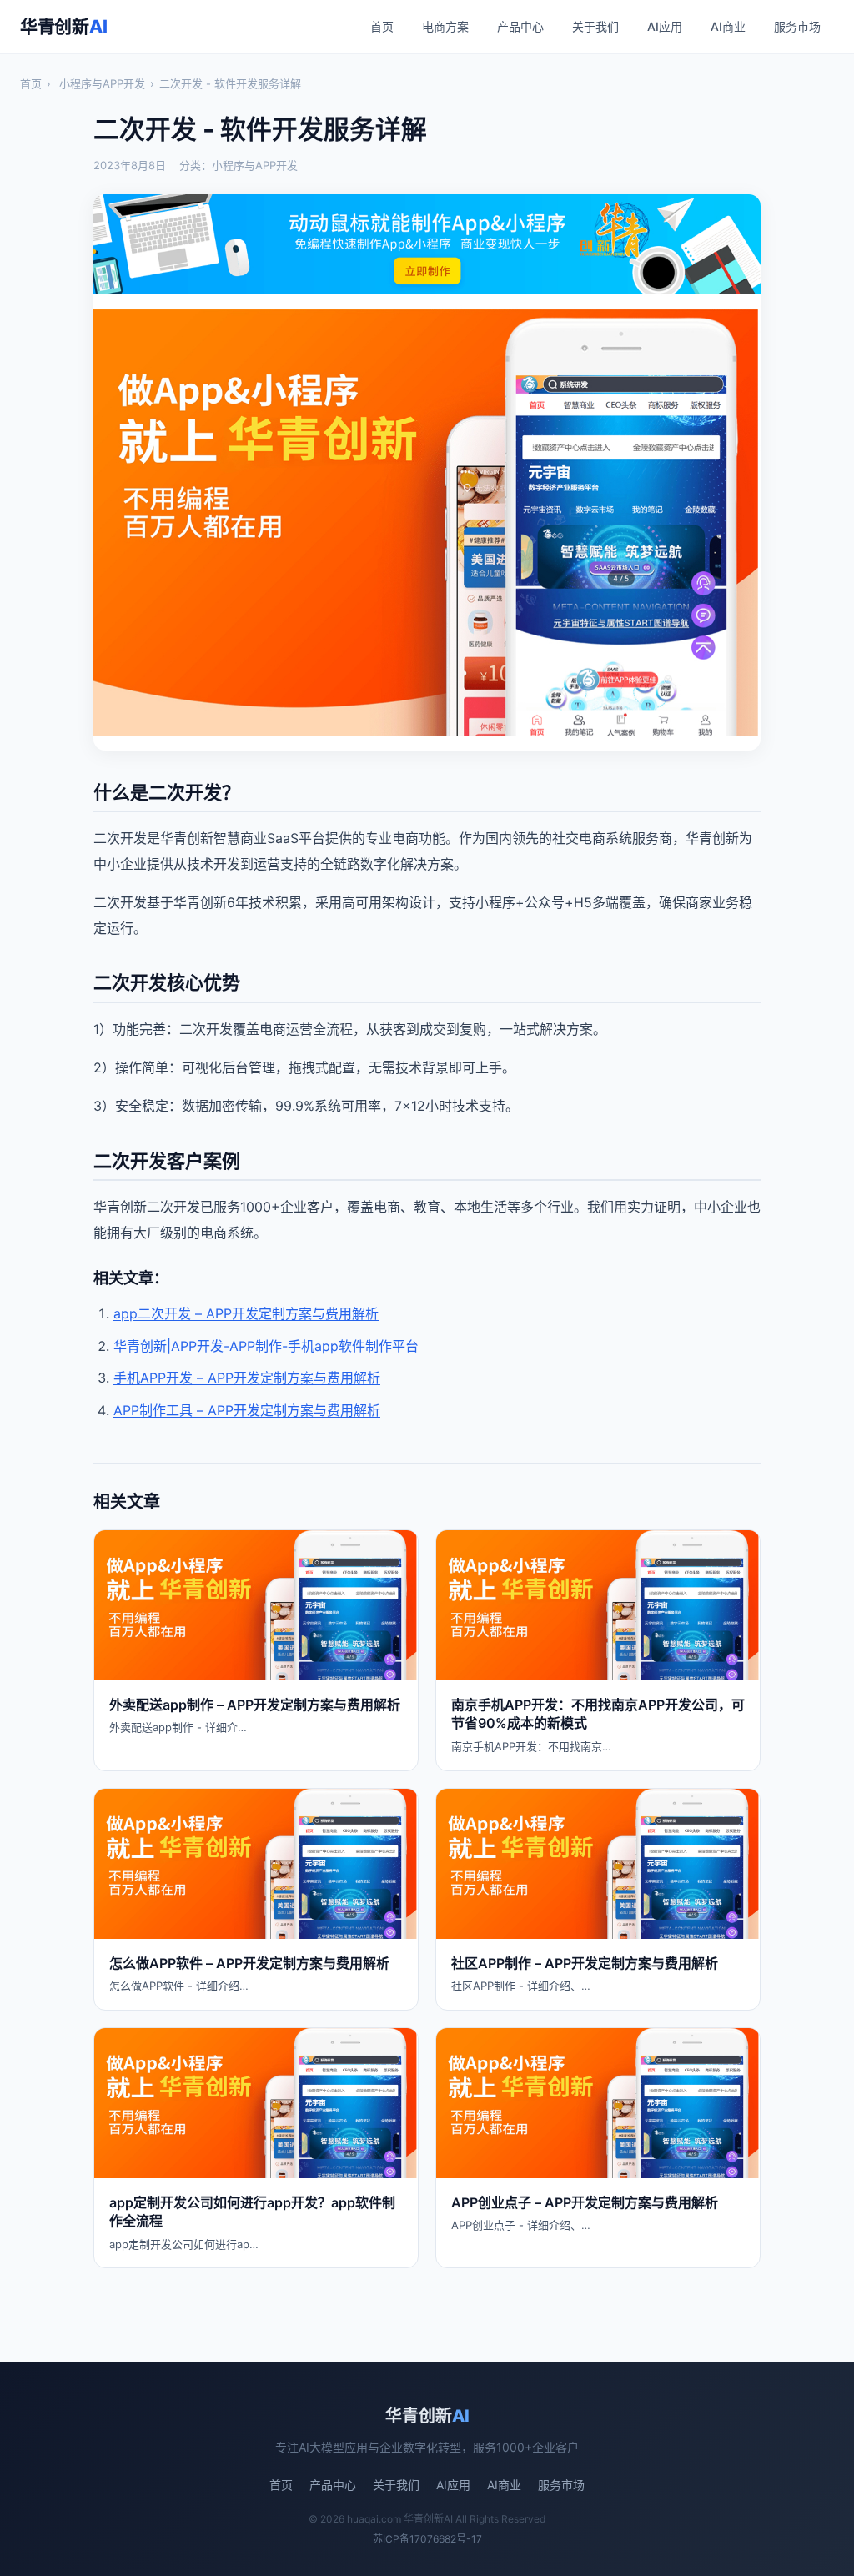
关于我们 (595, 26)
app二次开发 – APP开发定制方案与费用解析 (246, 1313)
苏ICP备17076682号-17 (427, 2539)
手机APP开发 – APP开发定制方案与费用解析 (247, 1378)
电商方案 (445, 26)
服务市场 (797, 26)
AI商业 (728, 26)
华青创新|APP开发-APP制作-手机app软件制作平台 (266, 1346)
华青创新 (63, 26)
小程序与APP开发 (102, 83)
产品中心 (520, 26)
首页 (382, 26)
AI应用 (665, 26)
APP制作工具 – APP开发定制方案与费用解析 (247, 1410)
